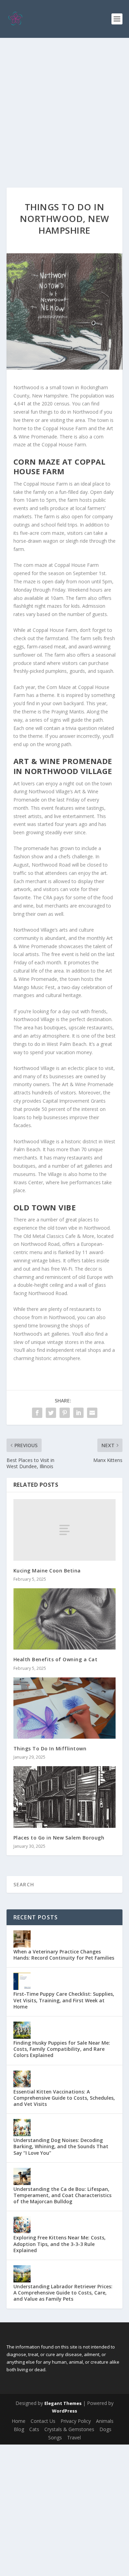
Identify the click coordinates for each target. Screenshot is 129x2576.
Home (19, 2421)
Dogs (105, 2429)
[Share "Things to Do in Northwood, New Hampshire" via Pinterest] (65, 1413)
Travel (74, 2437)
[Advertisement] (64, 106)
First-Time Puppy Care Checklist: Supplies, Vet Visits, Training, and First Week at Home (64, 2000)
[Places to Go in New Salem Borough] (65, 1797)
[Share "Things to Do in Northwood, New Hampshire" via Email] (92, 1413)
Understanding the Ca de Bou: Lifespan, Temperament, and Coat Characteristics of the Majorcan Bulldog (62, 2195)
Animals (105, 2421)
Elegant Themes (63, 2403)
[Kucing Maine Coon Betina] (65, 1530)
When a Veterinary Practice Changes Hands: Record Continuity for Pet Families (64, 1955)
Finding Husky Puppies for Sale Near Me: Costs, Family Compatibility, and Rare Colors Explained (62, 2049)
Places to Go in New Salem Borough (59, 1838)
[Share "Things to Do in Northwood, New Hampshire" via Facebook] (37, 1413)
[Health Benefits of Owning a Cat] (65, 1619)
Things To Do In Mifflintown (50, 1748)
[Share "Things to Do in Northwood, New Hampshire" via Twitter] (51, 1413)
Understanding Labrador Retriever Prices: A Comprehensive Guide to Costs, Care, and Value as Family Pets (63, 2293)
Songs (55, 2437)
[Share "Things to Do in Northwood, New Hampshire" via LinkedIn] (78, 1413)
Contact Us (43, 2421)
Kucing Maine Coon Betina (47, 1571)
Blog (19, 2429)
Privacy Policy (76, 2421)
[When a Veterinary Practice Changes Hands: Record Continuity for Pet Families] (22, 1939)
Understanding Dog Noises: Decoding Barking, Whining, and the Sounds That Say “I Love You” (61, 2146)
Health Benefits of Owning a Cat (56, 1659)
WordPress (64, 2411)
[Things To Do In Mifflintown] (65, 1708)
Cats (34, 2429)
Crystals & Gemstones (69, 2429)
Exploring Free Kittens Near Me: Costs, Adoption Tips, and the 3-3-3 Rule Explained (60, 2244)
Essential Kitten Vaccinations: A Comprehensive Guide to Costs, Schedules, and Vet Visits (64, 2098)
